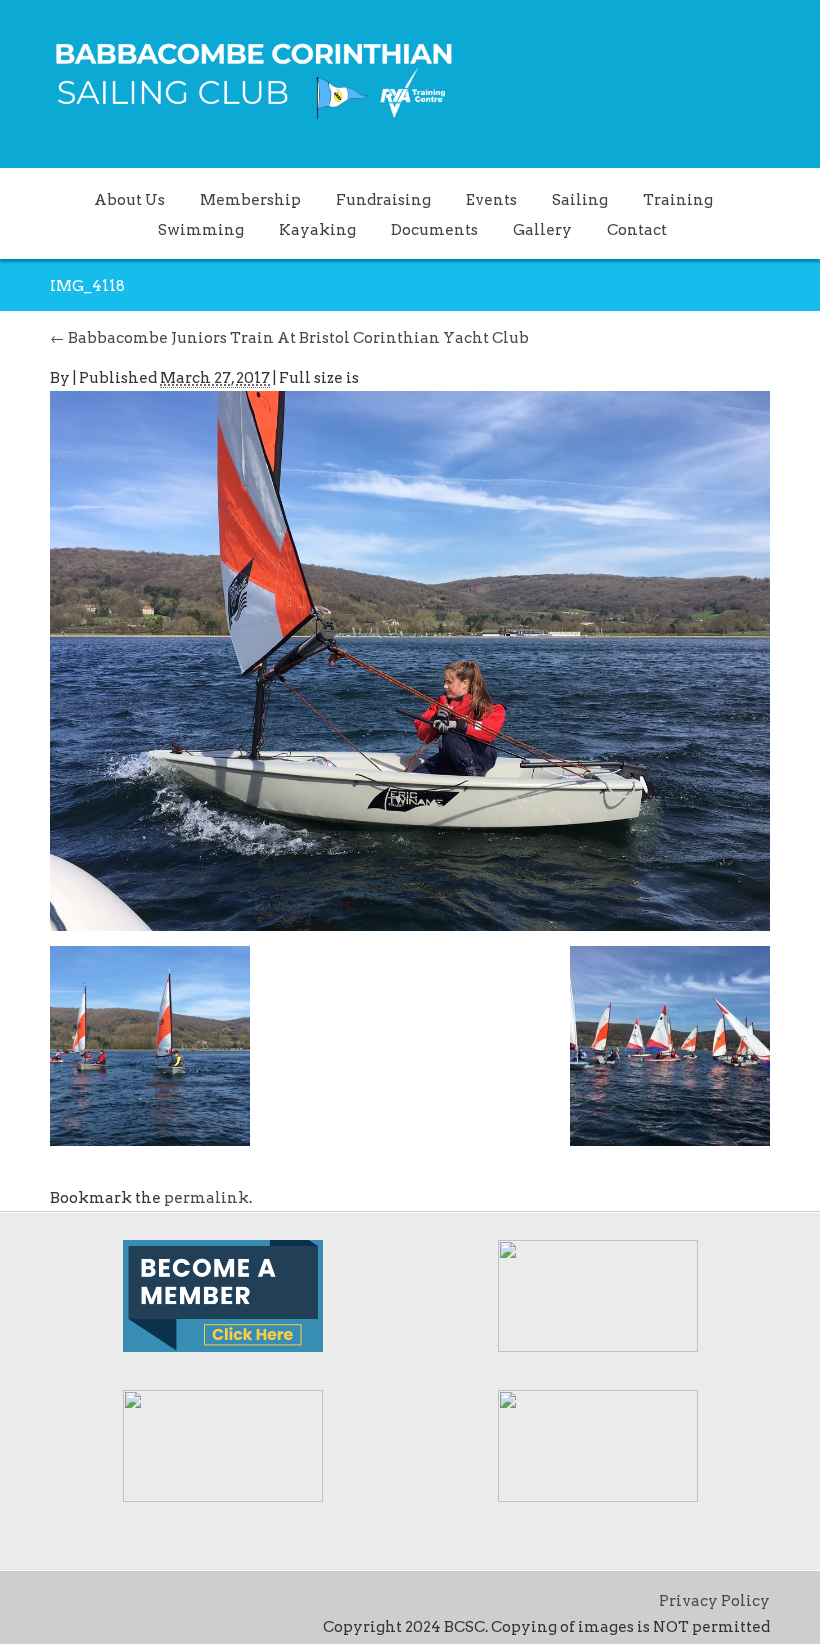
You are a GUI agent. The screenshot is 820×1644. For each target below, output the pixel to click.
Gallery (542, 230)
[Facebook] (93, 1601)
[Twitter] (62, 1601)
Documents (434, 230)
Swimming (201, 230)
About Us (129, 200)
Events (491, 200)
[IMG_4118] (410, 660)
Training (678, 200)
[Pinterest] (217, 1601)
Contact (637, 230)
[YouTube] (186, 1601)
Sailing (580, 200)
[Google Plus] (124, 1601)
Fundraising (383, 200)
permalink (206, 1198)
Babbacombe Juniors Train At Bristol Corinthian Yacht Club (289, 338)
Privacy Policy (714, 1601)
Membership (250, 200)
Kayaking (317, 230)
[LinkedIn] (155, 1601)
